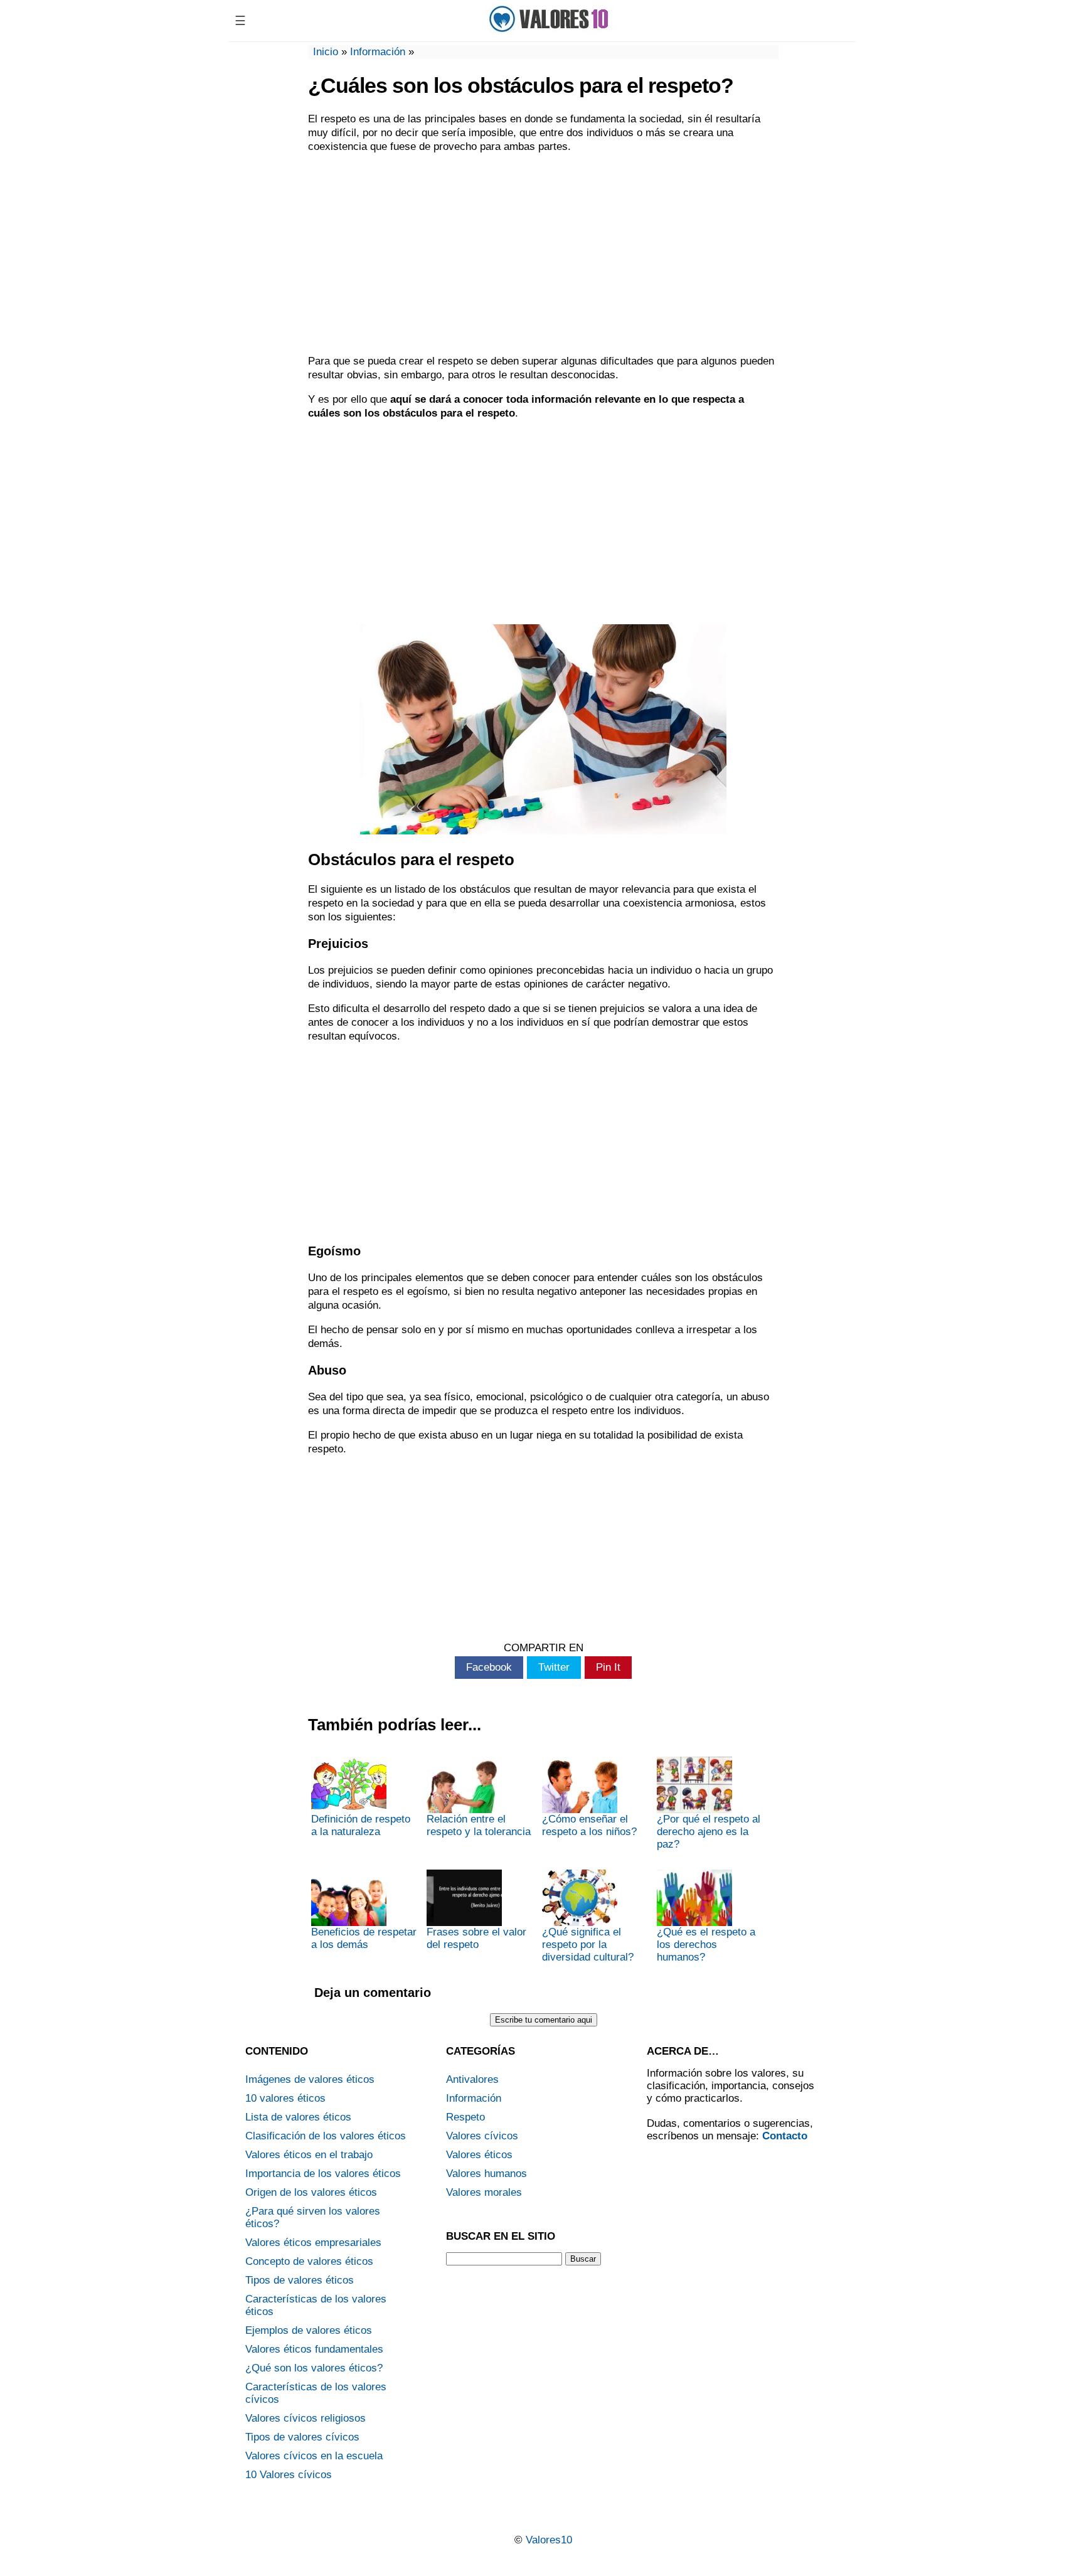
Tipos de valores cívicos (302, 2437)
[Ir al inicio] (553, 30)
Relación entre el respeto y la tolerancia (479, 1825)
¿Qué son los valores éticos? (314, 2368)
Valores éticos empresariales (313, 2243)
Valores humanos (486, 2174)
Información (378, 52)
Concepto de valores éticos (309, 2261)
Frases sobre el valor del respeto (476, 1938)
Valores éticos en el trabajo (309, 2155)
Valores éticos (479, 2155)
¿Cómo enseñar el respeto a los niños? (589, 1825)
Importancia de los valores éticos (323, 2174)
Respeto (465, 2117)
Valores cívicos (482, 2136)
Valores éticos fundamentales (314, 2349)
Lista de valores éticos (298, 2117)
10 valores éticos (285, 2098)
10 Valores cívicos (289, 2475)
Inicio (326, 52)
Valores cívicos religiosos (306, 2418)
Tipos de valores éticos (300, 2280)
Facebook (489, 1667)
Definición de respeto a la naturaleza (361, 1825)
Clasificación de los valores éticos (326, 2136)
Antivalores (472, 2079)
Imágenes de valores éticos (310, 2079)
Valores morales (484, 2192)
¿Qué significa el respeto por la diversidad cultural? (588, 1945)
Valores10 (549, 2540)
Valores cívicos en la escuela (314, 2456)
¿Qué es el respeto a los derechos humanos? (706, 1945)
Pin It (608, 1667)
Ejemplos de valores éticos (309, 2330)
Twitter (554, 1667)
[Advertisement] (543, 254)
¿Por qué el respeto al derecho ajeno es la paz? (709, 1832)
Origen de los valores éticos (311, 2192)
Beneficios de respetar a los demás (364, 1938)
